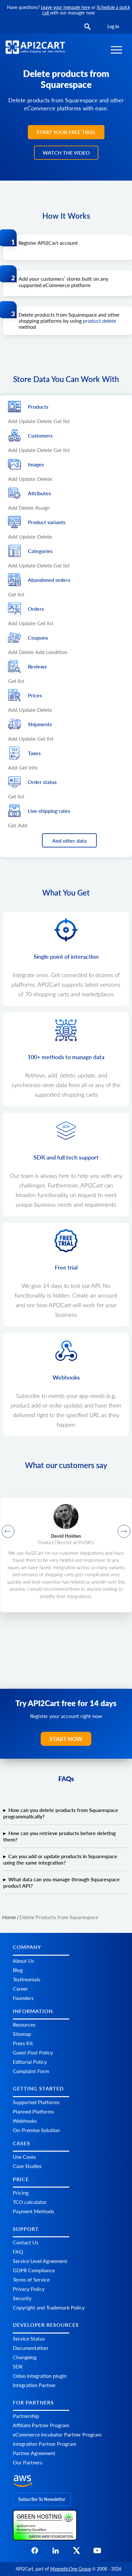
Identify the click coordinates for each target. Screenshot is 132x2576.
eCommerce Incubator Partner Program (57, 2434)
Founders (23, 1998)
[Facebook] (35, 2552)
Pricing (21, 2193)
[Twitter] (76, 2552)
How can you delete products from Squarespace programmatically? (61, 1813)
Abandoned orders (49, 580)
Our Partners (28, 2462)
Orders (36, 609)
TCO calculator (30, 2202)
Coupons (38, 638)
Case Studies (27, 2166)
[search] (87, 27)
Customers (40, 435)
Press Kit (23, 2043)
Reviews (37, 666)
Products (38, 407)
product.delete (99, 321)
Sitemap (22, 2034)
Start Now (66, 1739)
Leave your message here (66, 7)
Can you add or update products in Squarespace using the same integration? (60, 1859)
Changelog (25, 2357)
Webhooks (25, 2121)
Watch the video (66, 153)
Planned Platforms (33, 2111)
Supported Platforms (36, 2102)
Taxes (34, 753)
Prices (35, 695)
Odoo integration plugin (40, 2376)
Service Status (29, 2338)
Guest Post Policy (33, 2052)
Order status (42, 782)
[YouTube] (97, 2552)
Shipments (40, 724)
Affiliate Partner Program (41, 2425)
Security (22, 2298)
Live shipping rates (49, 811)
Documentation (30, 2348)
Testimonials (27, 1979)
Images (36, 464)
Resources (24, 2024)
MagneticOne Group (71, 2569)
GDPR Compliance (34, 2270)
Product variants (47, 522)
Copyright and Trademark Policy (49, 2307)
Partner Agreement (34, 2453)
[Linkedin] (56, 2552)
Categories (40, 551)
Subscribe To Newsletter (42, 2499)
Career (20, 1988)
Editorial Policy (30, 2062)
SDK (18, 2366)
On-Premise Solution (36, 2130)
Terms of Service (31, 2279)
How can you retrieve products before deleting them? (59, 1836)
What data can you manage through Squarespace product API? (62, 1882)
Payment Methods (33, 2211)
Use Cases (24, 2157)
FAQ (18, 2252)
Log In (113, 26)
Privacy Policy (29, 2289)
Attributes (39, 493)
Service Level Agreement (40, 2261)
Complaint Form (31, 2071)
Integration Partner (34, 2385)
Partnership (26, 2416)
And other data (69, 841)
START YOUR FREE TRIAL (66, 132)
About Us (24, 1960)
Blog (18, 1970)
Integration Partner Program (45, 2444)
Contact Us (26, 2242)
